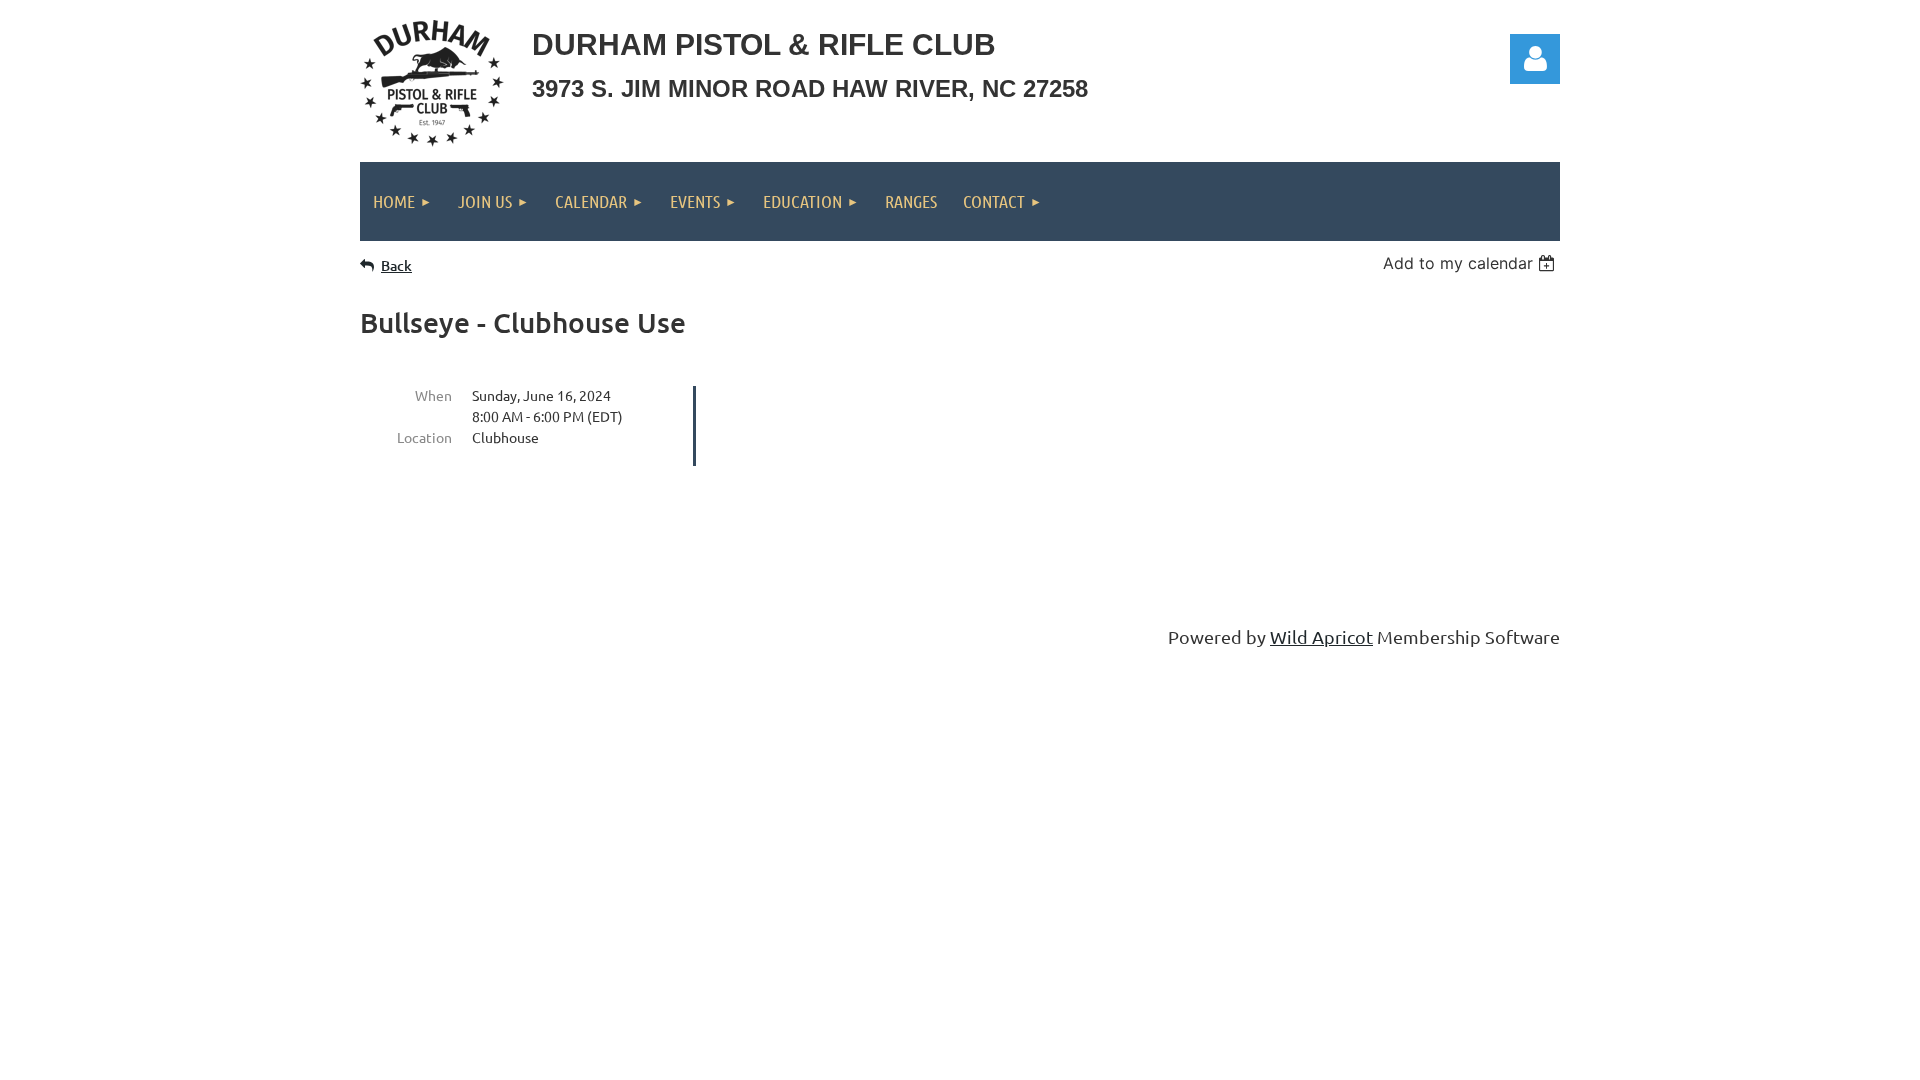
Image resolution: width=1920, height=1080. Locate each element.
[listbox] (1471, 263)
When (433, 395)
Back (396, 265)
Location (424, 437)
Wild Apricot (1321, 636)
